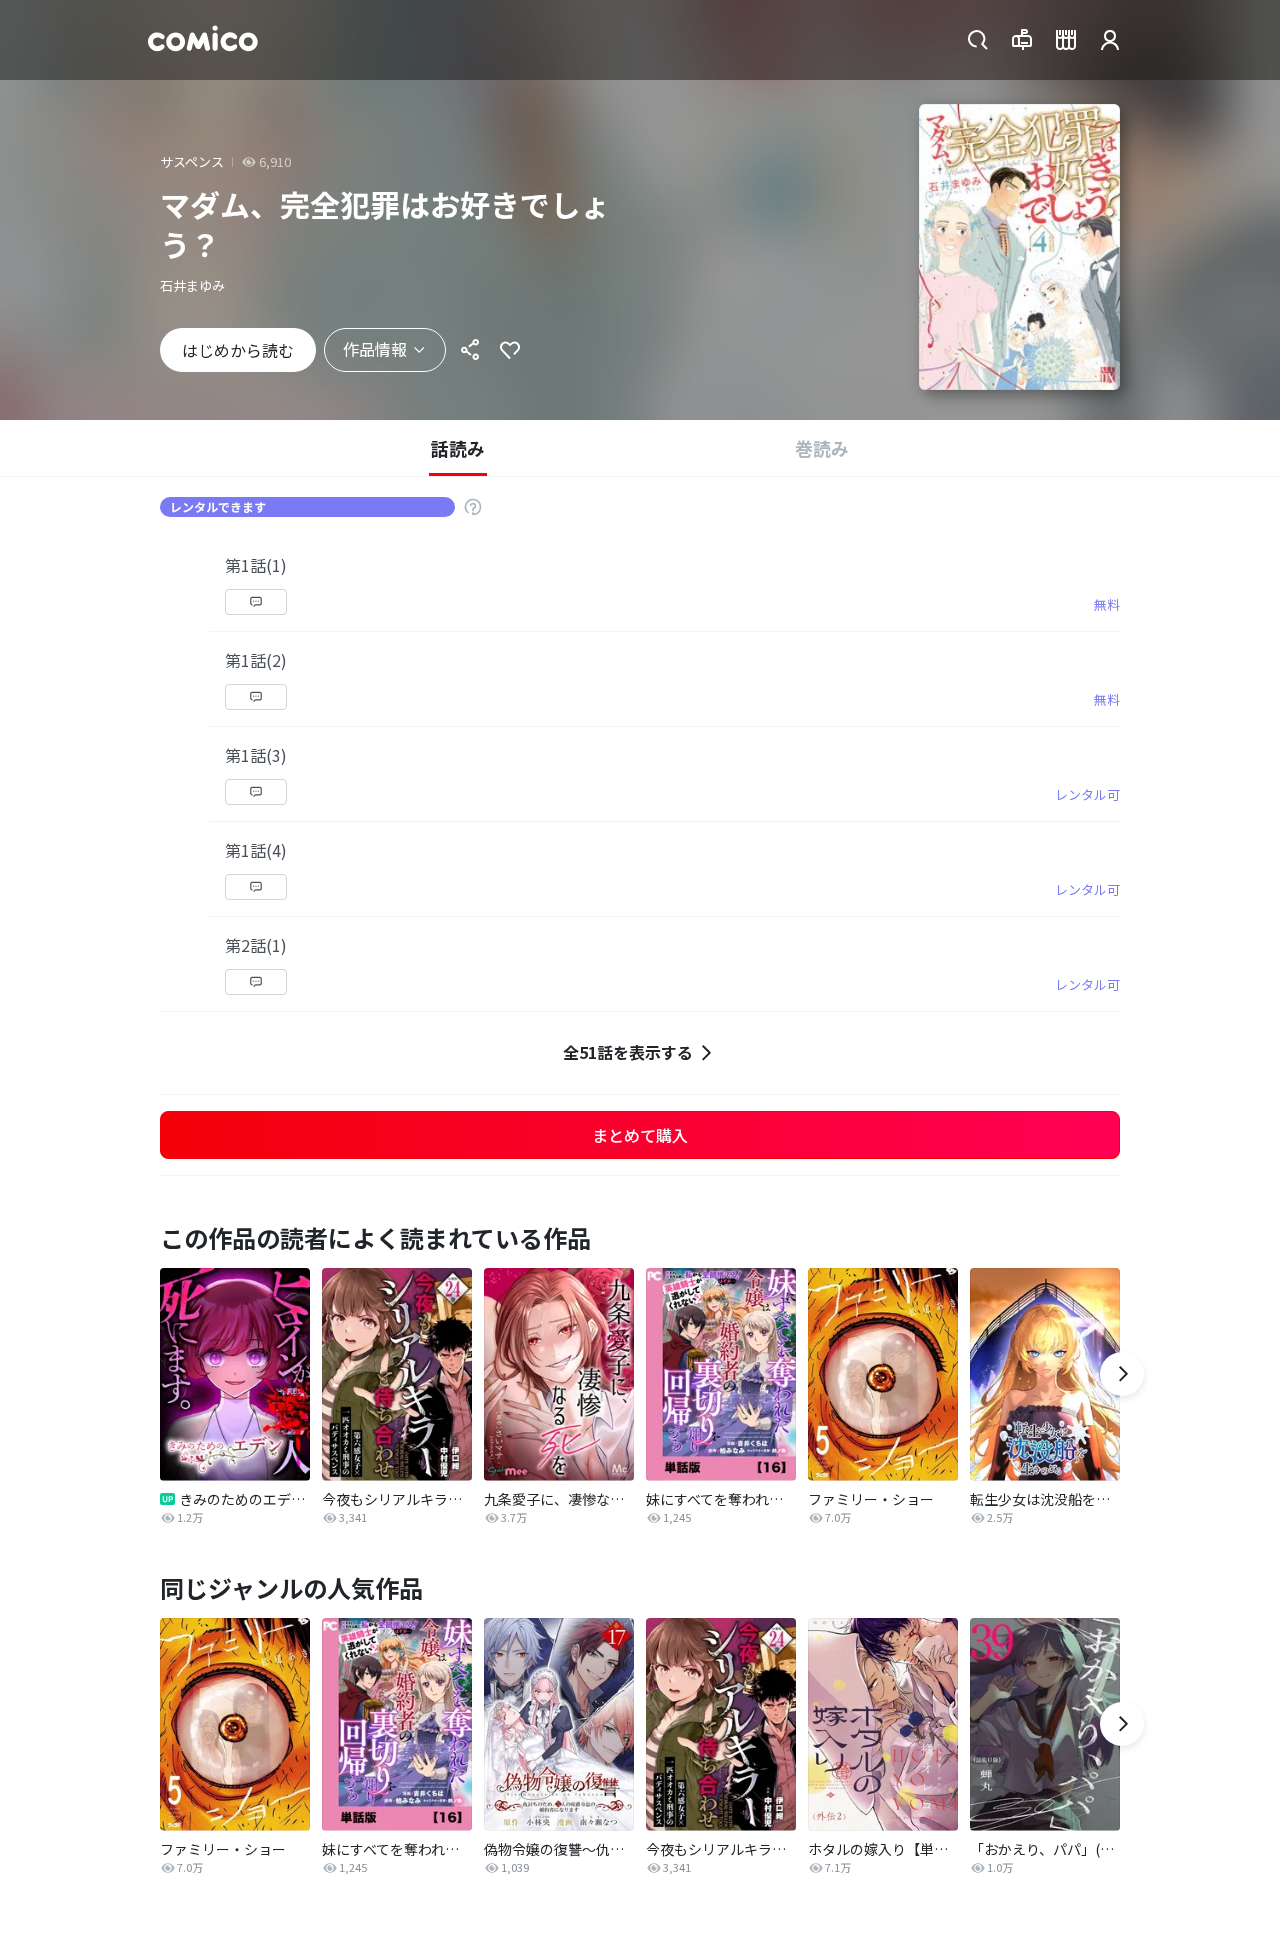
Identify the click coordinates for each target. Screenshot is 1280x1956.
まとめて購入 (640, 1135)
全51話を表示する (628, 1052)
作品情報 (375, 349)
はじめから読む (238, 350)
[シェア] (470, 350)
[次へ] (1122, 1374)
